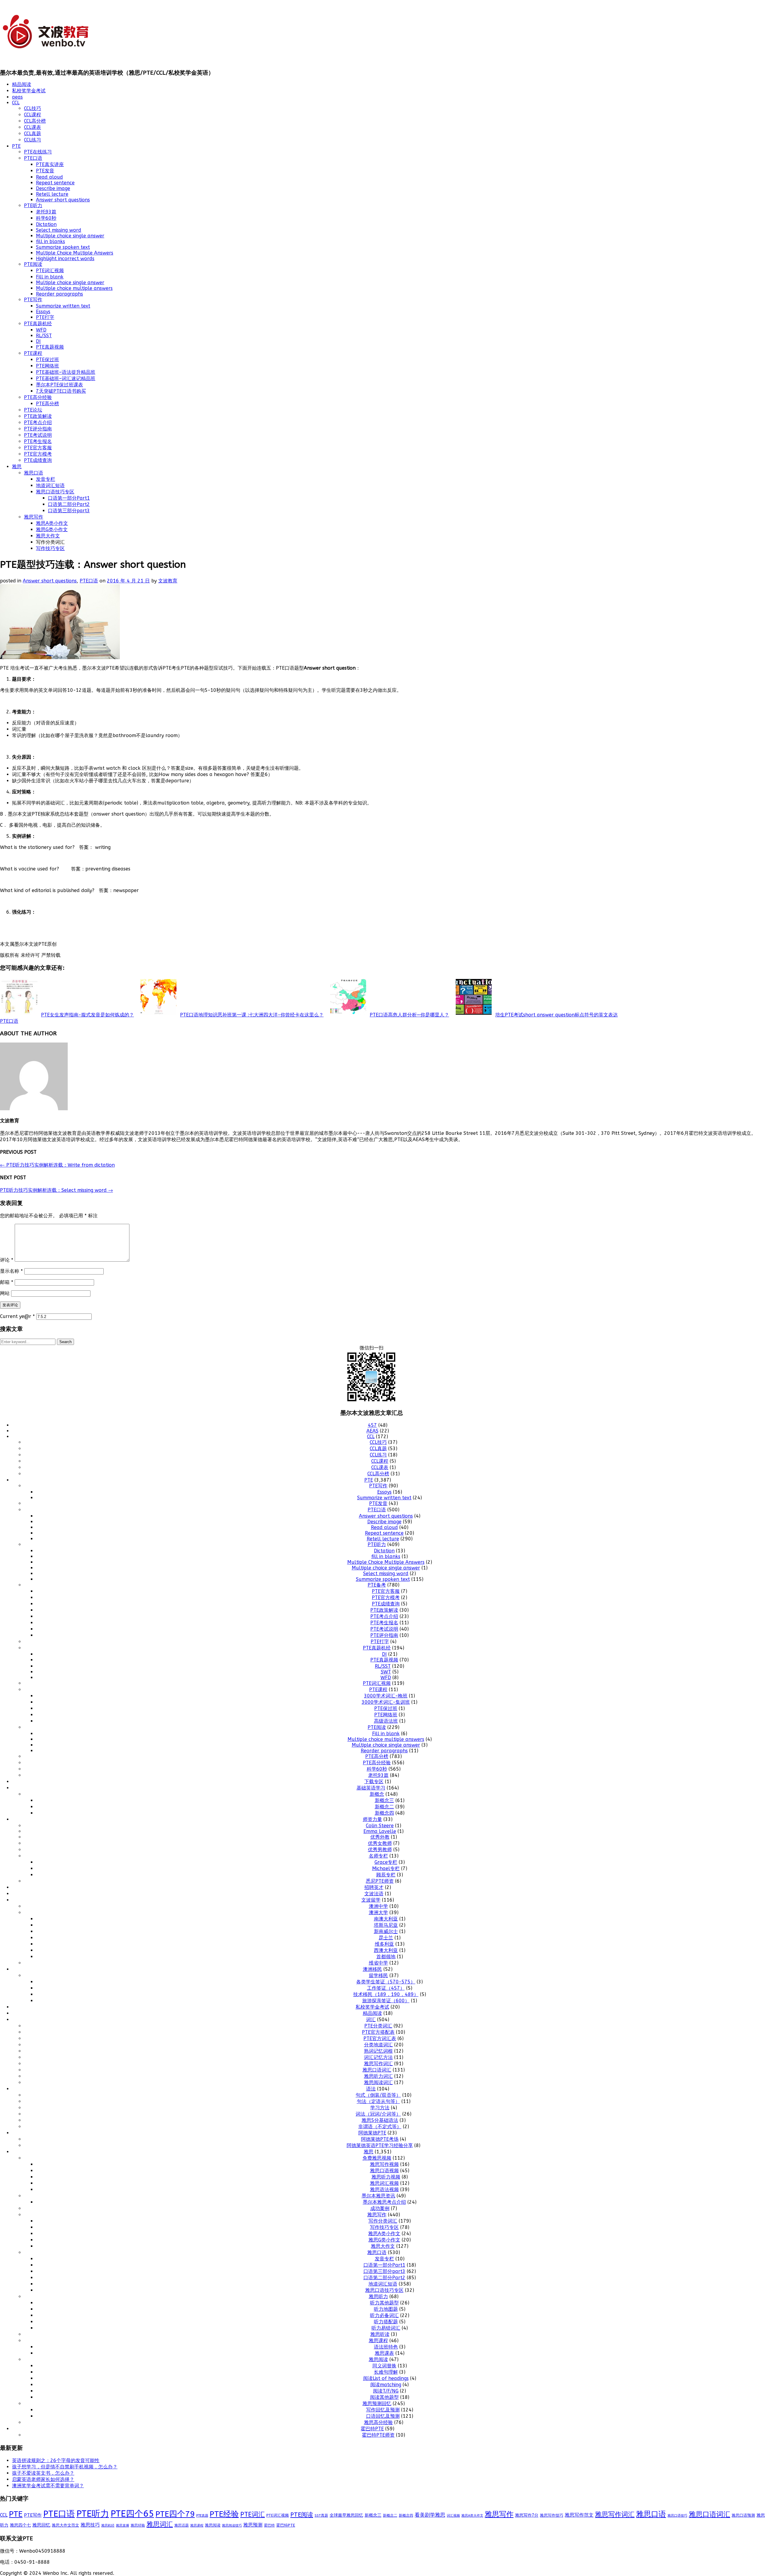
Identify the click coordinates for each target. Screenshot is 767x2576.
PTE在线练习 (38, 152)
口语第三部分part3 (69, 511)
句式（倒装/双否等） (378, 2095)
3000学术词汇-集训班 (386, 1702)
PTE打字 (45, 317)
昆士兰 (386, 1938)
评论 (7, 1260)
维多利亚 (384, 1944)
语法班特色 (386, 2347)
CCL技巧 (33, 108)
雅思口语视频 (384, 2171)
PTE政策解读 (38, 416)
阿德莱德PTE (372, 2133)
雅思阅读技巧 (232, 2525)
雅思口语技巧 (677, 2515)
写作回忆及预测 (383, 2410)
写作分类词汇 (383, 2221)
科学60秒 (46, 218)
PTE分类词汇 (378, 2026)
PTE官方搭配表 (378, 2032)
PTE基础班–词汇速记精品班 (66, 378)
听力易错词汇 (386, 2328)
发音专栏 (46, 479)
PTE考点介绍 (38, 422)
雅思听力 (378, 2296)
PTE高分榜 (47, 404)
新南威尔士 (386, 1931)
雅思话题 (182, 2525)
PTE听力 (33, 205)
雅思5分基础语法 (380, 2120)
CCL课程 (33, 115)
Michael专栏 (386, 1868)
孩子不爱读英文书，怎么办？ (43, 2473)
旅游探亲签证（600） (386, 2001)
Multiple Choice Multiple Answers (75, 253)
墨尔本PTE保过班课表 (59, 385)
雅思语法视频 (384, 2189)
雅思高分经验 (378, 2422)
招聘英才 (374, 1887)
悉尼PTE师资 (380, 1881)
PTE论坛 (33, 410)
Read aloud (49, 177)
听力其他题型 (384, 2303)
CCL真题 (33, 134)
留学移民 (378, 1975)
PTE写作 (33, 300)
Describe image (53, 188)
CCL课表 (33, 127)
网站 (5, 1293)
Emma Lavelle (380, 1831)
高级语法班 (386, 1721)
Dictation (46, 224)
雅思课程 (378, 2341)
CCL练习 (33, 140)
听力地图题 (386, 2309)
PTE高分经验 (38, 397)
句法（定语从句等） (378, 2101)
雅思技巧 (90, 2525)
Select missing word (59, 230)
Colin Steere (380, 1826)
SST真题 (321, 2515)
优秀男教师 (380, 1850)
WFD (41, 330)
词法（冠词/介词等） (378, 2114)
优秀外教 (380, 1837)
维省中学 (378, 1963)
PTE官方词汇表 (380, 2038)
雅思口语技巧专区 (55, 492)
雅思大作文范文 (65, 2525)
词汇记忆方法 (378, 2057)
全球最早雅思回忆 (346, 2515)
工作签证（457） (386, 1988)
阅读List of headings (386, 2378)
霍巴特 (269, 2525)
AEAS (372, 1431)
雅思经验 (138, 2525)
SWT (386, 1672)
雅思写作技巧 (552, 2515)
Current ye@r (17, 1316)
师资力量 (372, 1819)
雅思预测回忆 (377, 2403)
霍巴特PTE (372, 2429)
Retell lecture (52, 194)
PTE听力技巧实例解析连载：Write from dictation (57, 1165)
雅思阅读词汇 (378, 2082)
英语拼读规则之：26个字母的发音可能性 (56, 2460)
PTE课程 (33, 353)
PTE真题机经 (38, 324)
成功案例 (380, 2208)
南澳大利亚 (386, 1919)
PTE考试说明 (38, 435)
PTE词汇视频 (50, 271)
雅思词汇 (160, 2524)
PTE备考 (377, 1585)
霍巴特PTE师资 (378, 2435)
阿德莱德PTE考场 (380, 2139)
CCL (16, 103)
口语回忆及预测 (383, 2416)
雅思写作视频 (384, 2164)
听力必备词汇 (384, 2315)
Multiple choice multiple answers (74, 288)
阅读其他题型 (384, 2397)
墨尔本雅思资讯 (378, 2196)
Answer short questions (63, 200)
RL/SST (44, 336)
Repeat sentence (55, 183)
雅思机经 (108, 2525)
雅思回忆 (41, 2525)
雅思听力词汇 (378, 2076)
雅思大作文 (48, 536)
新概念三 (384, 1800)
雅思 (17, 467)
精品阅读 (22, 84)
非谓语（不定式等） (380, 2127)
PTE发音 (45, 171)
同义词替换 (384, 2366)
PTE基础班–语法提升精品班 (66, 372)
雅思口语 (34, 473)
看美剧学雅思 (430, 2515)
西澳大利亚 (386, 1950)
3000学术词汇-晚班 (386, 1696)
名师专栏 (378, 1856)
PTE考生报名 (38, 441)
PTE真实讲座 (50, 164)
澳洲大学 (378, 1913)
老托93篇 (46, 212)
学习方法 (380, 2108)
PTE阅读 (33, 264)
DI (38, 341)
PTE (16, 146)
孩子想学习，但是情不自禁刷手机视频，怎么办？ (65, 2467)
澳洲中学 (378, 1906)
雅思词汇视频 (384, 2183)
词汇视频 (453, 2516)
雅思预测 (253, 2525)
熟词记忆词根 (378, 2051)
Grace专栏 (386, 1862)
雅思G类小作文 (52, 529)
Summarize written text (63, 306)
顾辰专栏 (386, 1875)
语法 (371, 2089)
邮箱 (7, 1282)
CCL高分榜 (35, 121)
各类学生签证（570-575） (386, 1982)
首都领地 (386, 1957)
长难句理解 (386, 2372)
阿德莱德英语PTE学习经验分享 (380, 2145)
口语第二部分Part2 (69, 504)
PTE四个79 (175, 2514)
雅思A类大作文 (472, 2516)
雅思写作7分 (527, 2515)
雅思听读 (380, 2334)
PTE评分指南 (38, 429)
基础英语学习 (371, 1788)
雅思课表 (384, 2353)
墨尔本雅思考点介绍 (384, 2202)
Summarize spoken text (63, 247)
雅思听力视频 (386, 2177)
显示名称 (11, 1271)
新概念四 (384, 1813)
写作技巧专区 (50, 548)
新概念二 (384, 1807)
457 (372, 1425)
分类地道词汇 (378, 2045)
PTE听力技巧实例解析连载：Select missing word (56, 1190)
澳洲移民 (372, 1969)
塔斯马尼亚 (386, 1925)
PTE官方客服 (38, 448)
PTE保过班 (47, 360)
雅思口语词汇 (377, 2070)
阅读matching (386, 2385)
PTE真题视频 (50, 347)
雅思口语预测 (743, 2515)
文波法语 (374, 1894)
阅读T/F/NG (386, 2391)
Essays (43, 312)
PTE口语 (33, 158)
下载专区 (374, 1782)
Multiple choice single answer (70, 236)
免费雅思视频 (377, 2158)
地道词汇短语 (50, 485)
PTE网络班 (47, 366)
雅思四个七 (20, 2525)
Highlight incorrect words (65, 259)
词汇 (371, 2020)
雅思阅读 (378, 2359)
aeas (17, 97)
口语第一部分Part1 (69, 498)
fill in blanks (50, 241)
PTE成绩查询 (38, 460)
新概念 (377, 1794)
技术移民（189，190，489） (386, 1994)
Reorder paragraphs (59, 294)
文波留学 (371, 1900)
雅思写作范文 (579, 2515)
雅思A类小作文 (52, 523)
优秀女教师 (380, 1843)
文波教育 (168, 581)
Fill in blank (50, 277)
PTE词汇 (253, 2515)
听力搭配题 (386, 2322)
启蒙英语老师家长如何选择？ (43, 2479)
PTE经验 (224, 2514)
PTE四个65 (132, 2514)
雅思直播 (123, 2525)
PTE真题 (202, 2516)
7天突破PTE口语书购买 (61, 391)
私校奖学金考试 (29, 91)
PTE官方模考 (38, 454)
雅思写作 (34, 517)
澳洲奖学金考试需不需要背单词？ (48, 2486)
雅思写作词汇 (378, 2064)
